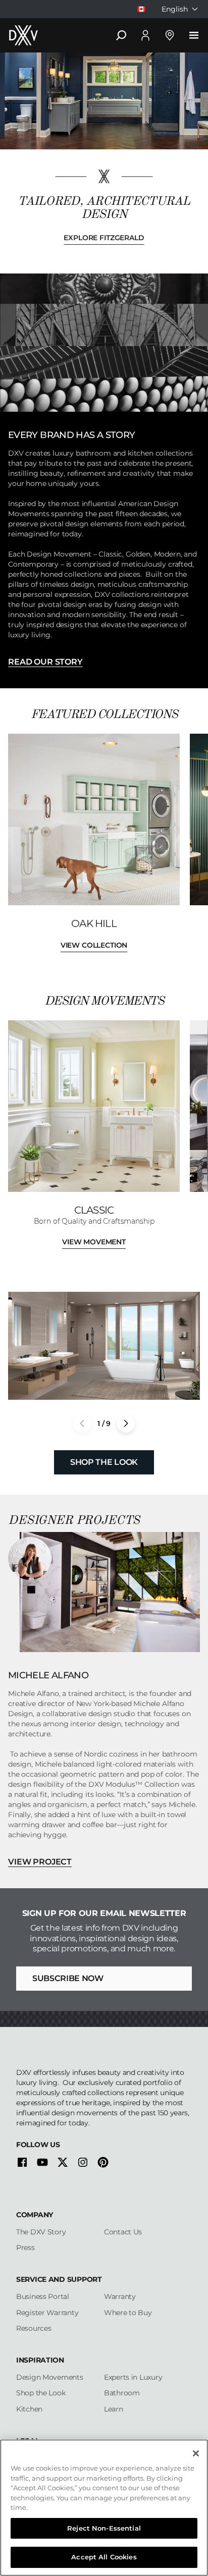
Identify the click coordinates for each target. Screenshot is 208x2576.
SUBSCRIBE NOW (68, 1978)
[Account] (145, 35)
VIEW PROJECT (40, 1862)
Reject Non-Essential (104, 2528)
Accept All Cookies (104, 2557)
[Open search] (121, 35)
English (175, 9)
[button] (126, 1423)
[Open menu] (194, 35)
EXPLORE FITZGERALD (104, 238)
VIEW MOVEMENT (94, 1242)
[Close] (196, 2453)
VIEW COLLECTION (94, 945)
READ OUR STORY (45, 662)
